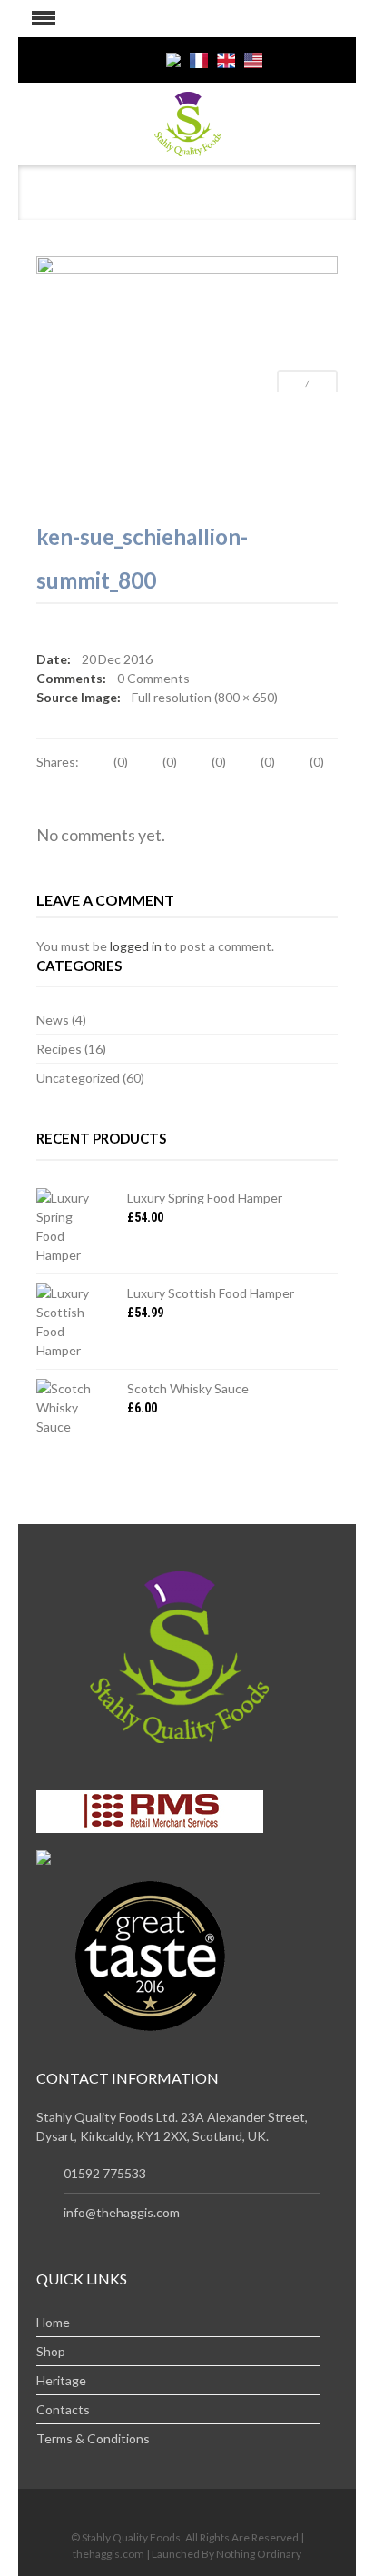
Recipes (59, 1049)
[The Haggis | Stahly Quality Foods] (187, 122)
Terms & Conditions (93, 2438)
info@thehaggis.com (122, 2212)
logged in (136, 946)
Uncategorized (78, 1078)
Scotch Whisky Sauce (188, 1388)
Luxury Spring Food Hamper (205, 1198)
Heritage (61, 2380)
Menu (37, 19)
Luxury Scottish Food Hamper (211, 1293)
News (53, 1020)
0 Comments (153, 678)
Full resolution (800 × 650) (205, 697)
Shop (51, 2351)
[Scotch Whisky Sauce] (68, 1407)
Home (53, 2322)
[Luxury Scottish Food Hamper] (68, 1322)
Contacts (63, 2409)
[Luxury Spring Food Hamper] (68, 1226)
